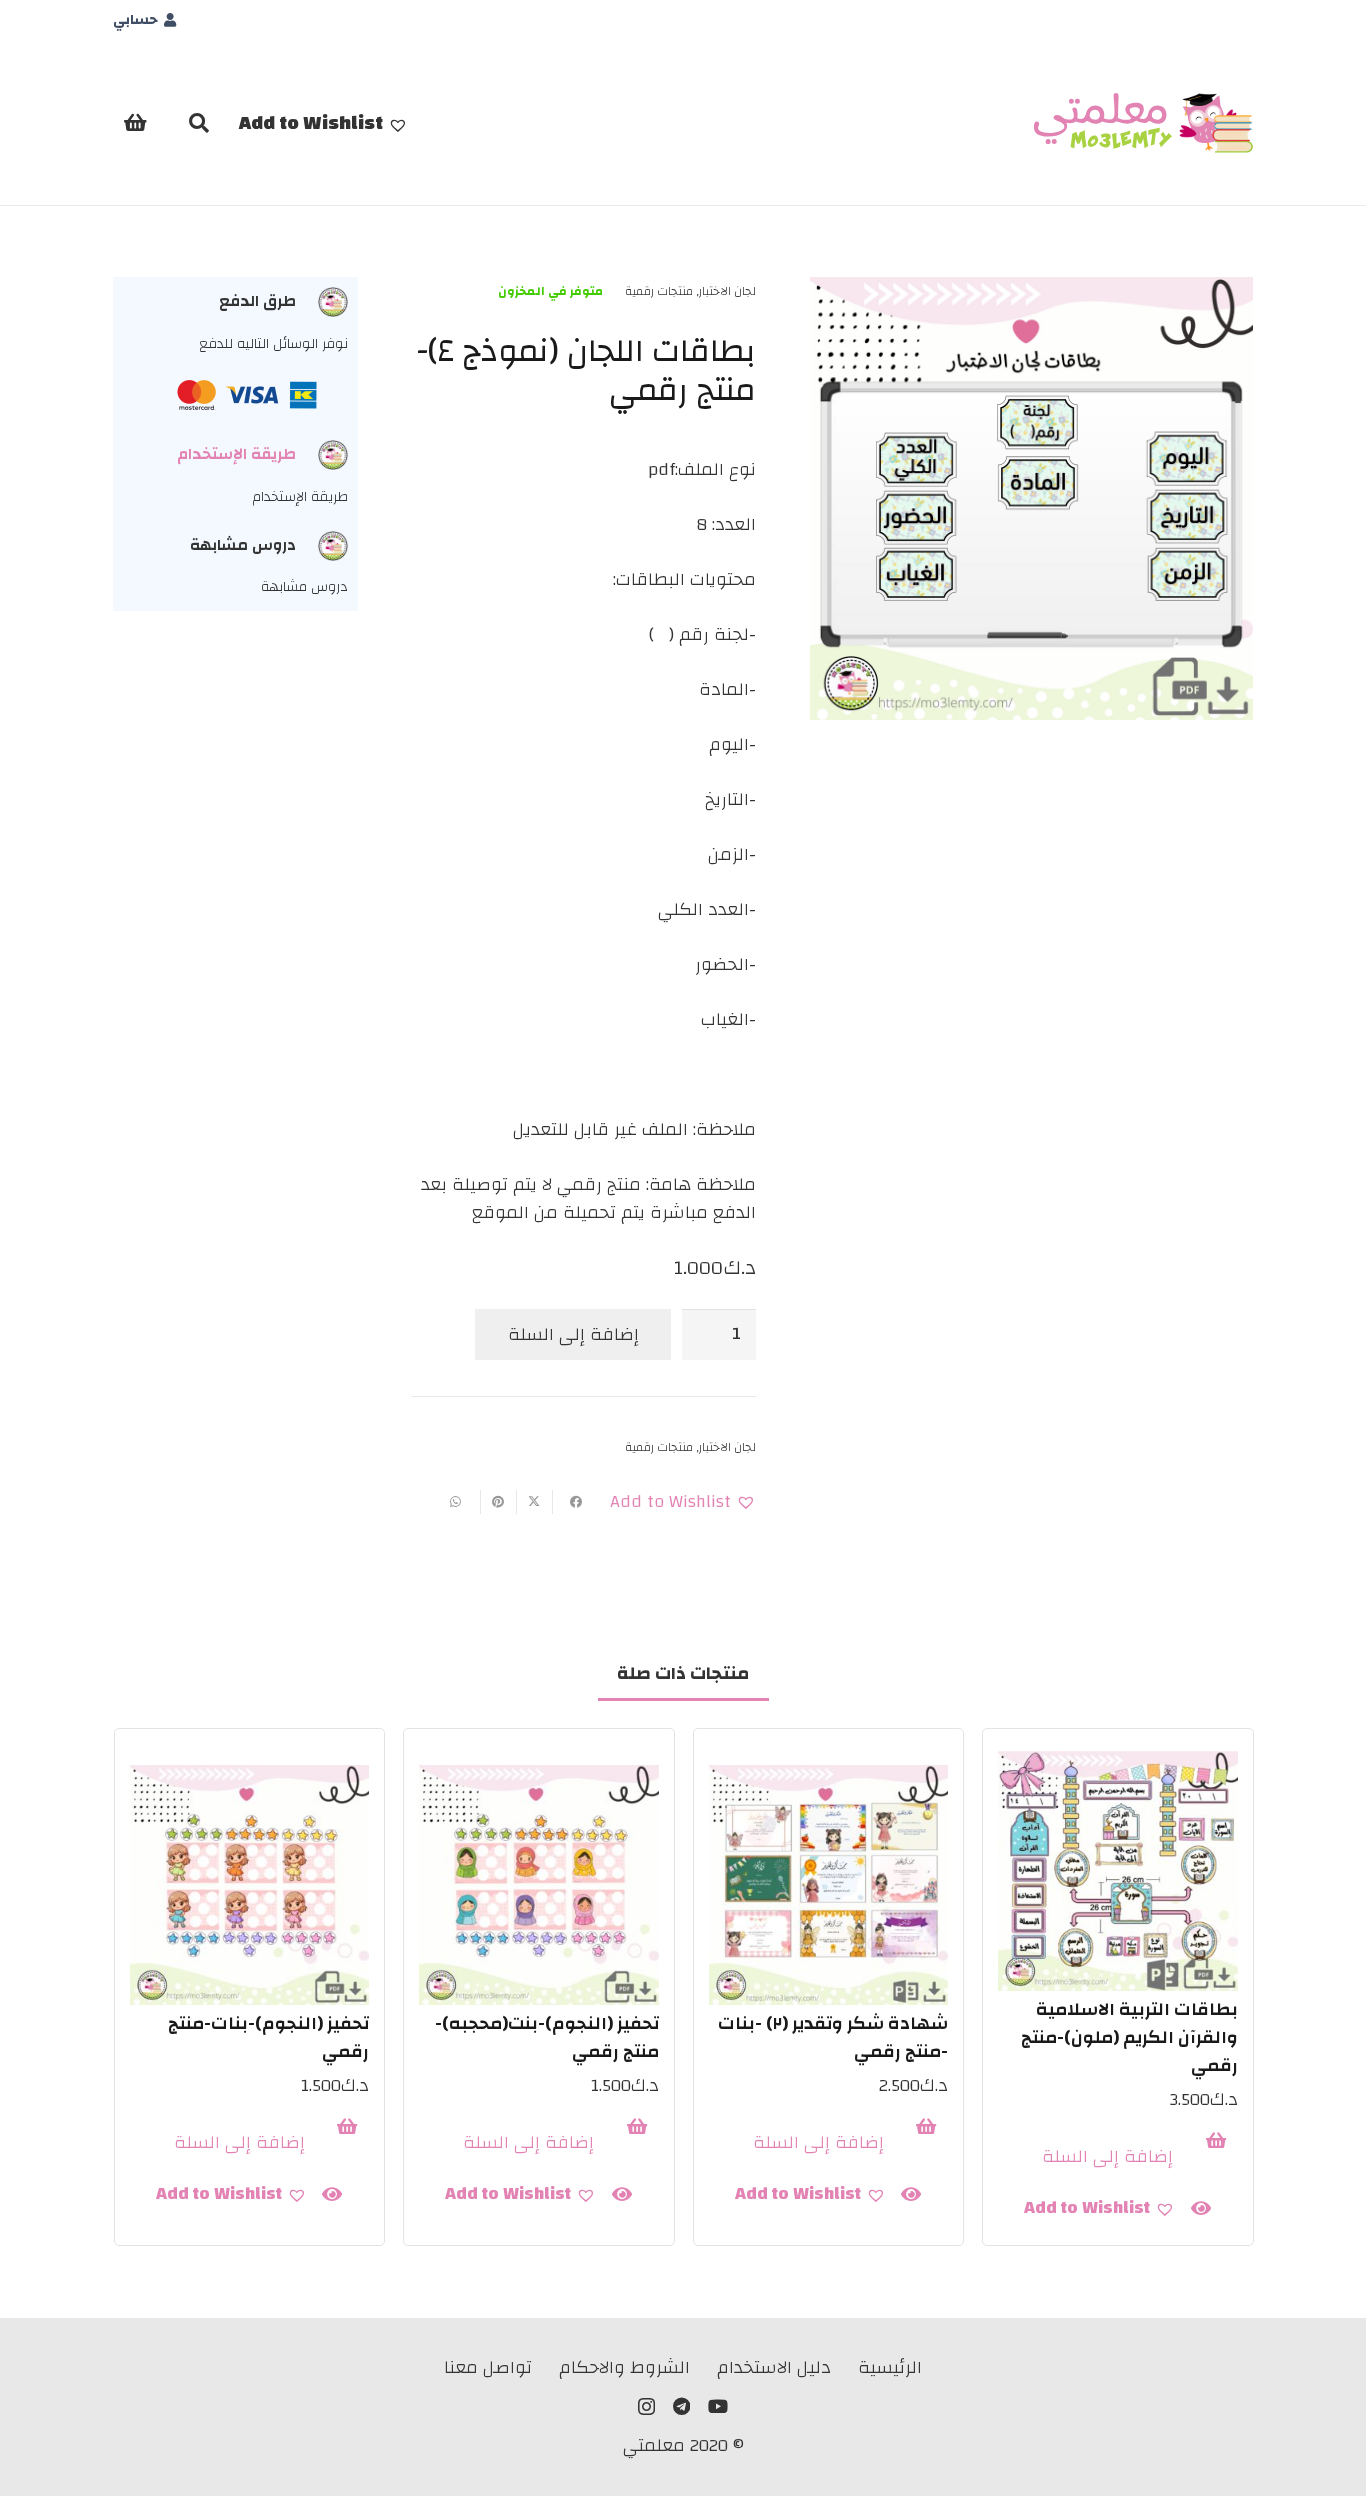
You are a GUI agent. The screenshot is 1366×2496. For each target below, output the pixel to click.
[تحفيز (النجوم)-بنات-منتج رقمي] (250, 1885)
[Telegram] (681, 2406)
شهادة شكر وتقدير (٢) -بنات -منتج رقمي (833, 2037)
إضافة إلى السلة (573, 1334)
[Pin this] (498, 1502)
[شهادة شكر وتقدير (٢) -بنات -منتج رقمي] (829, 1885)
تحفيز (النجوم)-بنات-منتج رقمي (268, 2037)
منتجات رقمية (659, 291)
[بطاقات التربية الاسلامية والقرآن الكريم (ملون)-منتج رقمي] (1118, 1871)
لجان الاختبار (727, 291)
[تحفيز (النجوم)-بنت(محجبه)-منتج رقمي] (539, 1885)
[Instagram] (646, 2407)
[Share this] (570, 1502)
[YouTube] (718, 2406)
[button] (323, 123)
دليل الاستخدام (774, 2367)
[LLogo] (1143, 123)
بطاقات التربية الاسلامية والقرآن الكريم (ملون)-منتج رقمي (1129, 2037)
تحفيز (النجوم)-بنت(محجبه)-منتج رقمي (547, 2037)
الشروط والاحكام (624, 2367)
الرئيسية (890, 2367)
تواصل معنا (488, 2367)
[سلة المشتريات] (135, 123)
